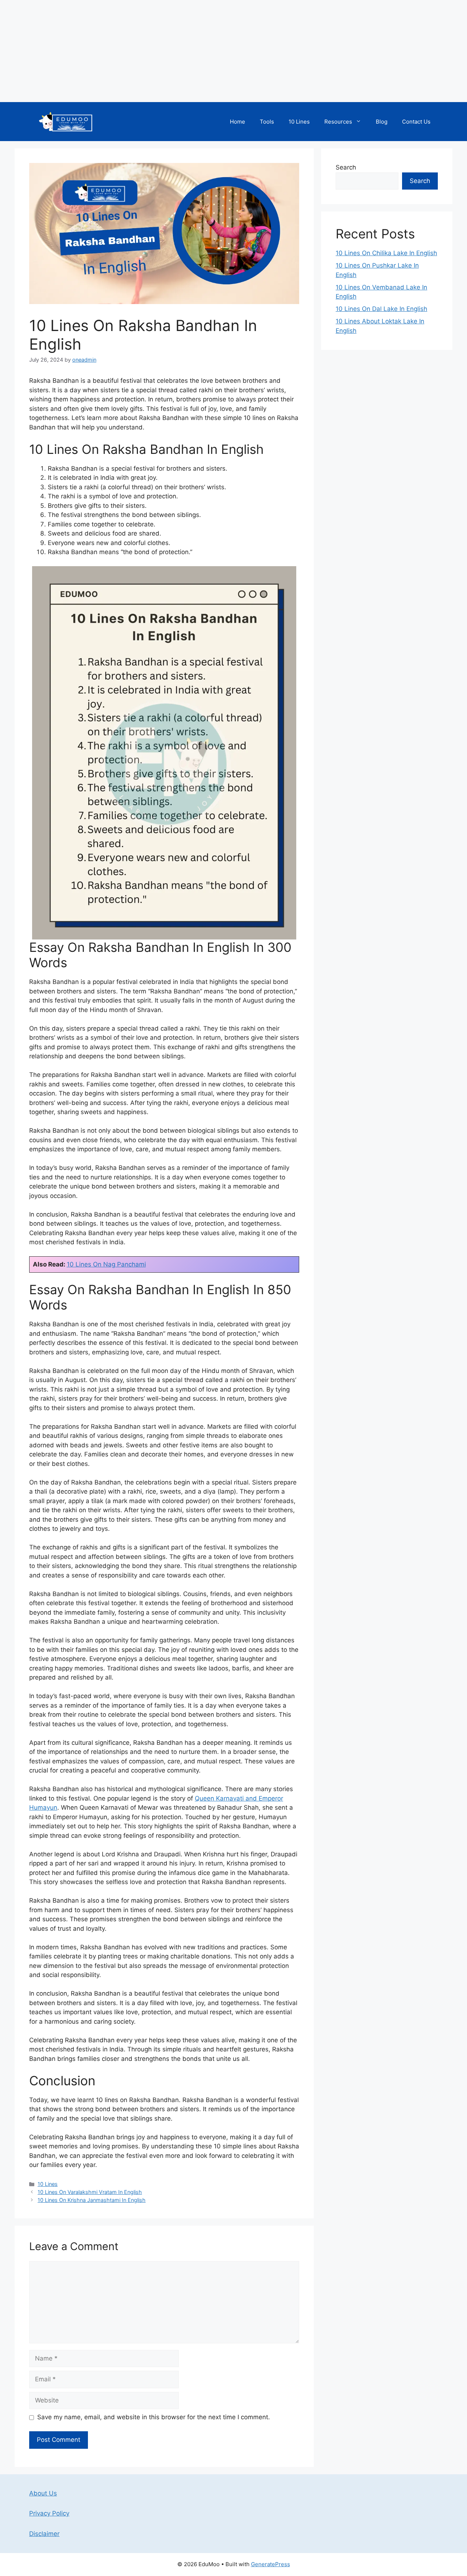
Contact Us (416, 122)
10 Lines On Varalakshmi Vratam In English (90, 2192)
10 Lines (299, 122)
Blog (382, 122)
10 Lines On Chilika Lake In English (386, 253)
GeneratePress (271, 2564)
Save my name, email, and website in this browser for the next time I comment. (154, 2417)
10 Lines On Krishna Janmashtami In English (92, 2200)
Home (238, 122)
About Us (43, 2493)
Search (346, 167)
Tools (267, 122)
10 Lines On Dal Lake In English (381, 309)
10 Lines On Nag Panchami (106, 1264)
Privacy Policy (49, 2513)
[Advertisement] (219, 51)
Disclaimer (44, 2534)
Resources (338, 122)
